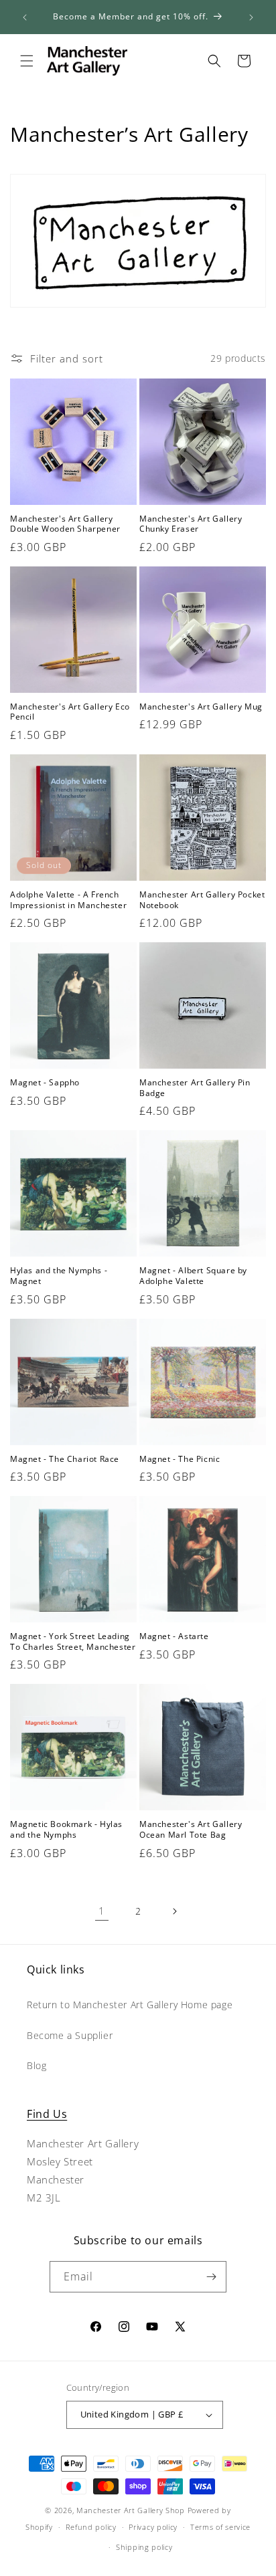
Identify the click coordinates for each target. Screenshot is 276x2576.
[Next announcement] (251, 17)
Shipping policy (144, 2547)
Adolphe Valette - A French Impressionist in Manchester (68, 900)
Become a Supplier (70, 2035)
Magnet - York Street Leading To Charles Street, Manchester (73, 1641)
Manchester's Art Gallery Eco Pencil (70, 712)
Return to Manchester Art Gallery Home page (130, 2005)
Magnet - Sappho (45, 1083)
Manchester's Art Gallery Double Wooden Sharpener (65, 524)
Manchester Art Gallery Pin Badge (195, 1088)
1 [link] (102, 1911)
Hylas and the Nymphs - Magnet (59, 1276)
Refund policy (91, 2527)
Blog (37, 2065)
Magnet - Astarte (174, 1636)
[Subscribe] (211, 2277)
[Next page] (174, 1911)
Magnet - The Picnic (180, 1459)
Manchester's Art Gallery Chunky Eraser (191, 524)
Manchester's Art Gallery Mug (201, 707)
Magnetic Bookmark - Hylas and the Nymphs (66, 1829)
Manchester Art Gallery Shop (131, 2510)
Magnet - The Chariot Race (65, 1459)
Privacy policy (153, 2527)
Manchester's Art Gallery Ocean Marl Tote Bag (191, 1829)
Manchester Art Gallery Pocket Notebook (202, 900)
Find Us (47, 2114)
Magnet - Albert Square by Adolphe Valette (193, 1276)
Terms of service (220, 2527)
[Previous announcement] (25, 17)
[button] (27, 61)
